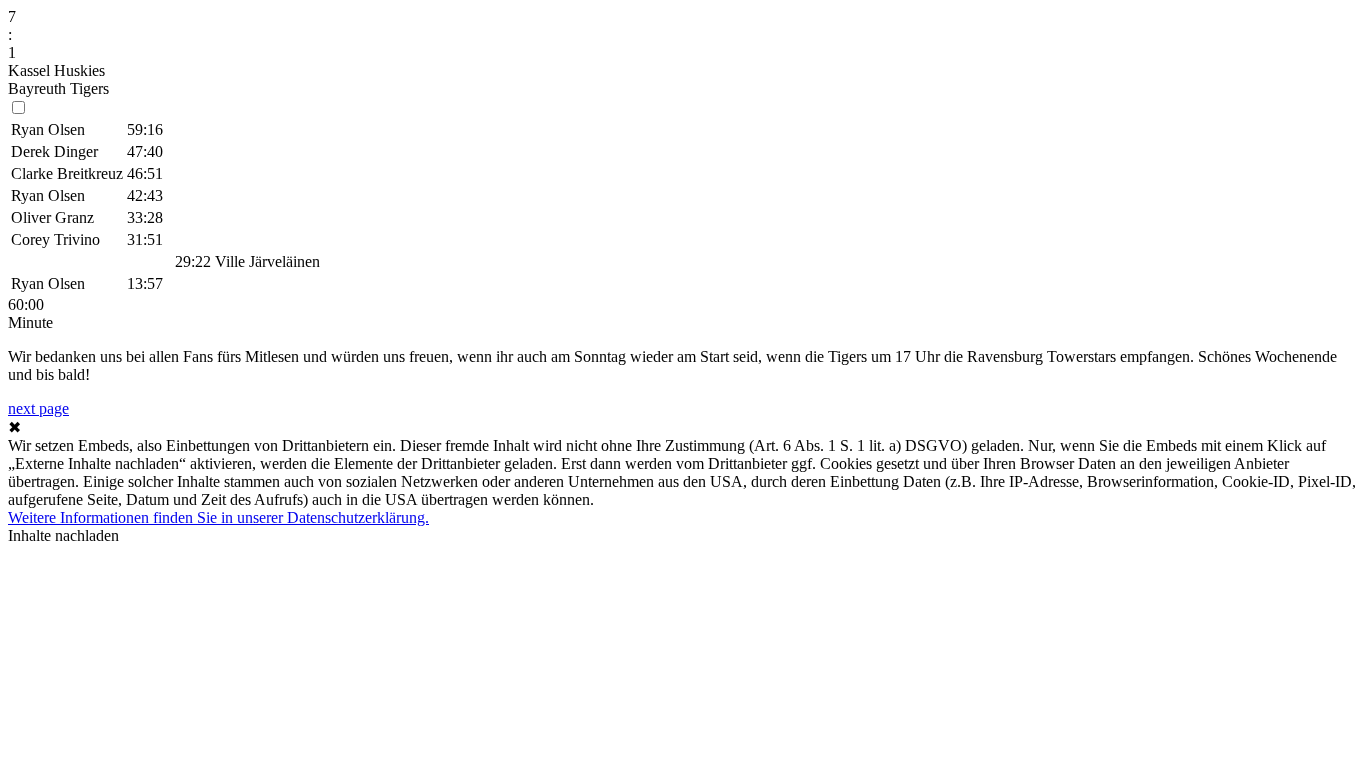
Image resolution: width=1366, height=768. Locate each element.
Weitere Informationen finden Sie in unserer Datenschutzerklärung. (218, 517)
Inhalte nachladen (63, 535)
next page (38, 408)
